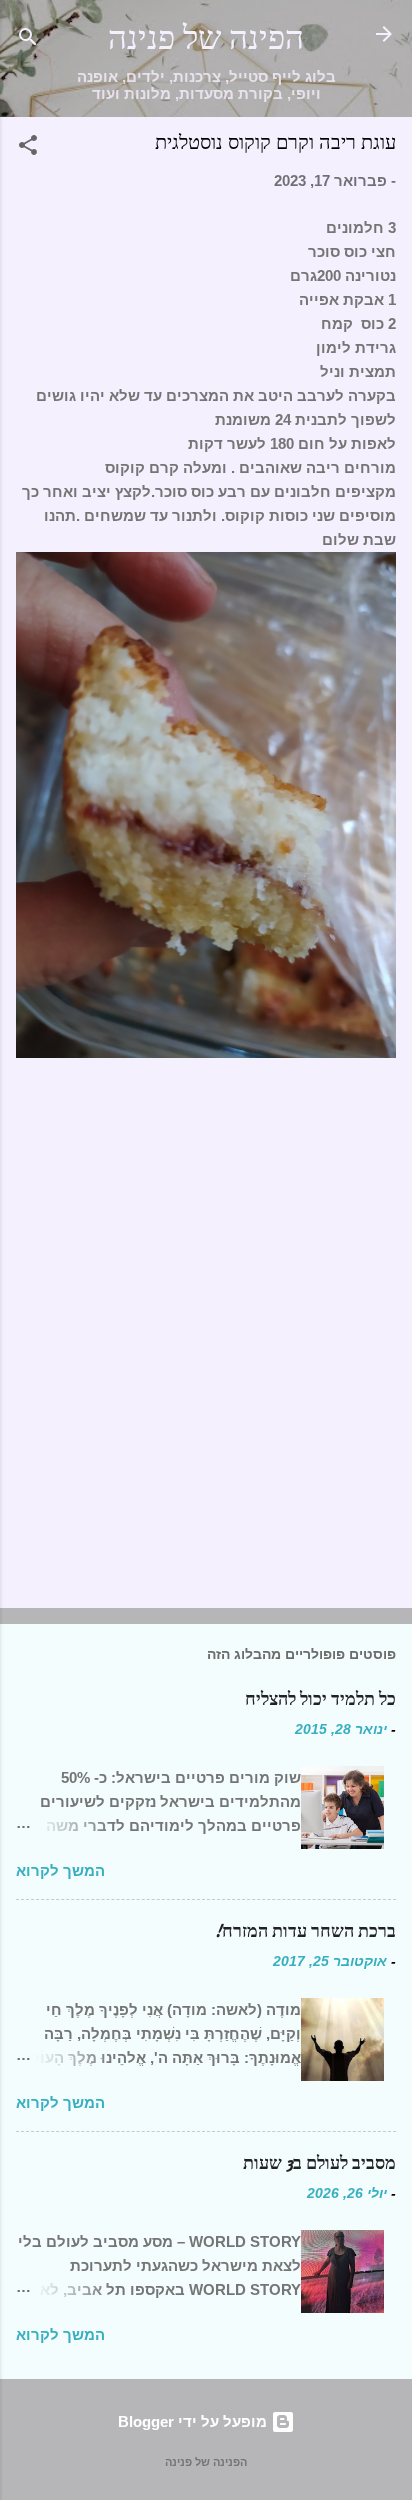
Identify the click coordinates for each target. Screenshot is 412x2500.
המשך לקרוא (60, 1870)
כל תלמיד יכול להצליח (320, 1699)
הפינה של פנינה (206, 38)
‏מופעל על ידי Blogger (194, 2421)
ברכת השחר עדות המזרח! (305, 1931)
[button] (28, 148)
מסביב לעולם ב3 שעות (319, 2163)
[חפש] (28, 40)
